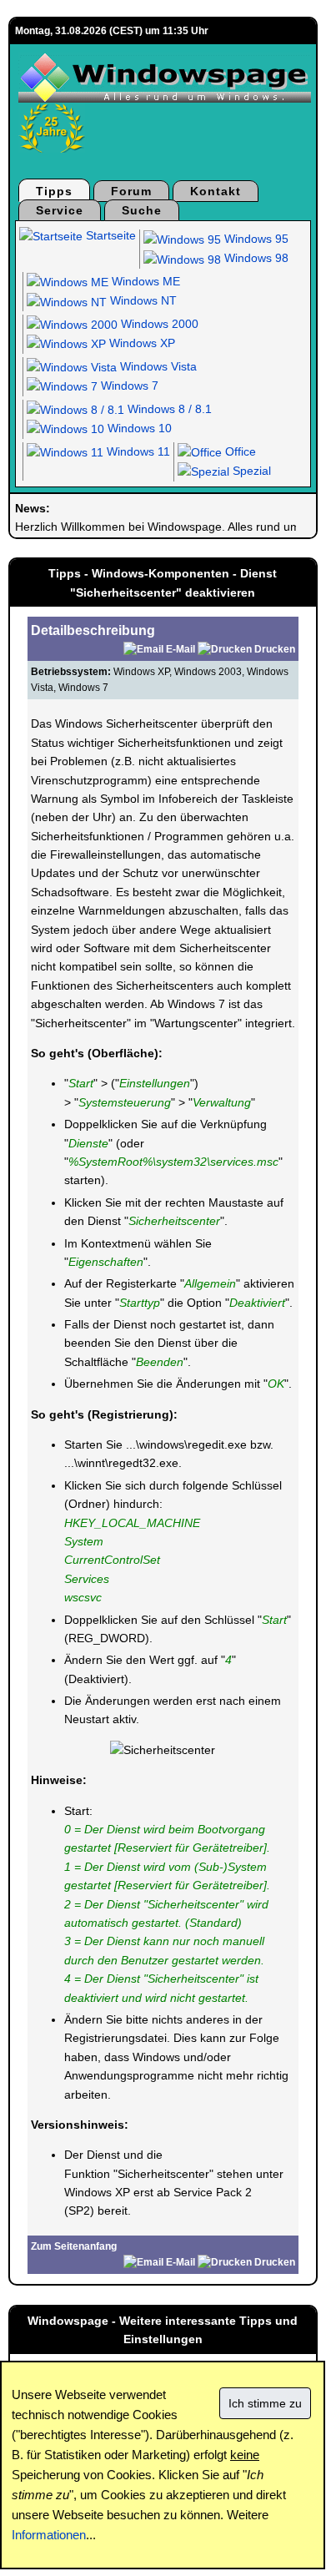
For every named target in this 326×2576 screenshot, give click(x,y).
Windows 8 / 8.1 (168, 409)
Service (60, 210)
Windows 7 (128, 386)
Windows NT (142, 300)
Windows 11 (137, 451)
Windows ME (144, 281)
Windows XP (140, 343)
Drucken (275, 649)
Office (239, 451)
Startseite (109, 235)
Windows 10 (138, 428)
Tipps (54, 191)
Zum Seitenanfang (74, 2246)
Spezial (250, 471)
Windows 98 (255, 258)
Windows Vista (157, 366)
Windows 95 (255, 239)
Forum (131, 191)
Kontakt (216, 191)
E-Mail (181, 649)
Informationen (49, 2535)
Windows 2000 (158, 324)
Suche (142, 210)
